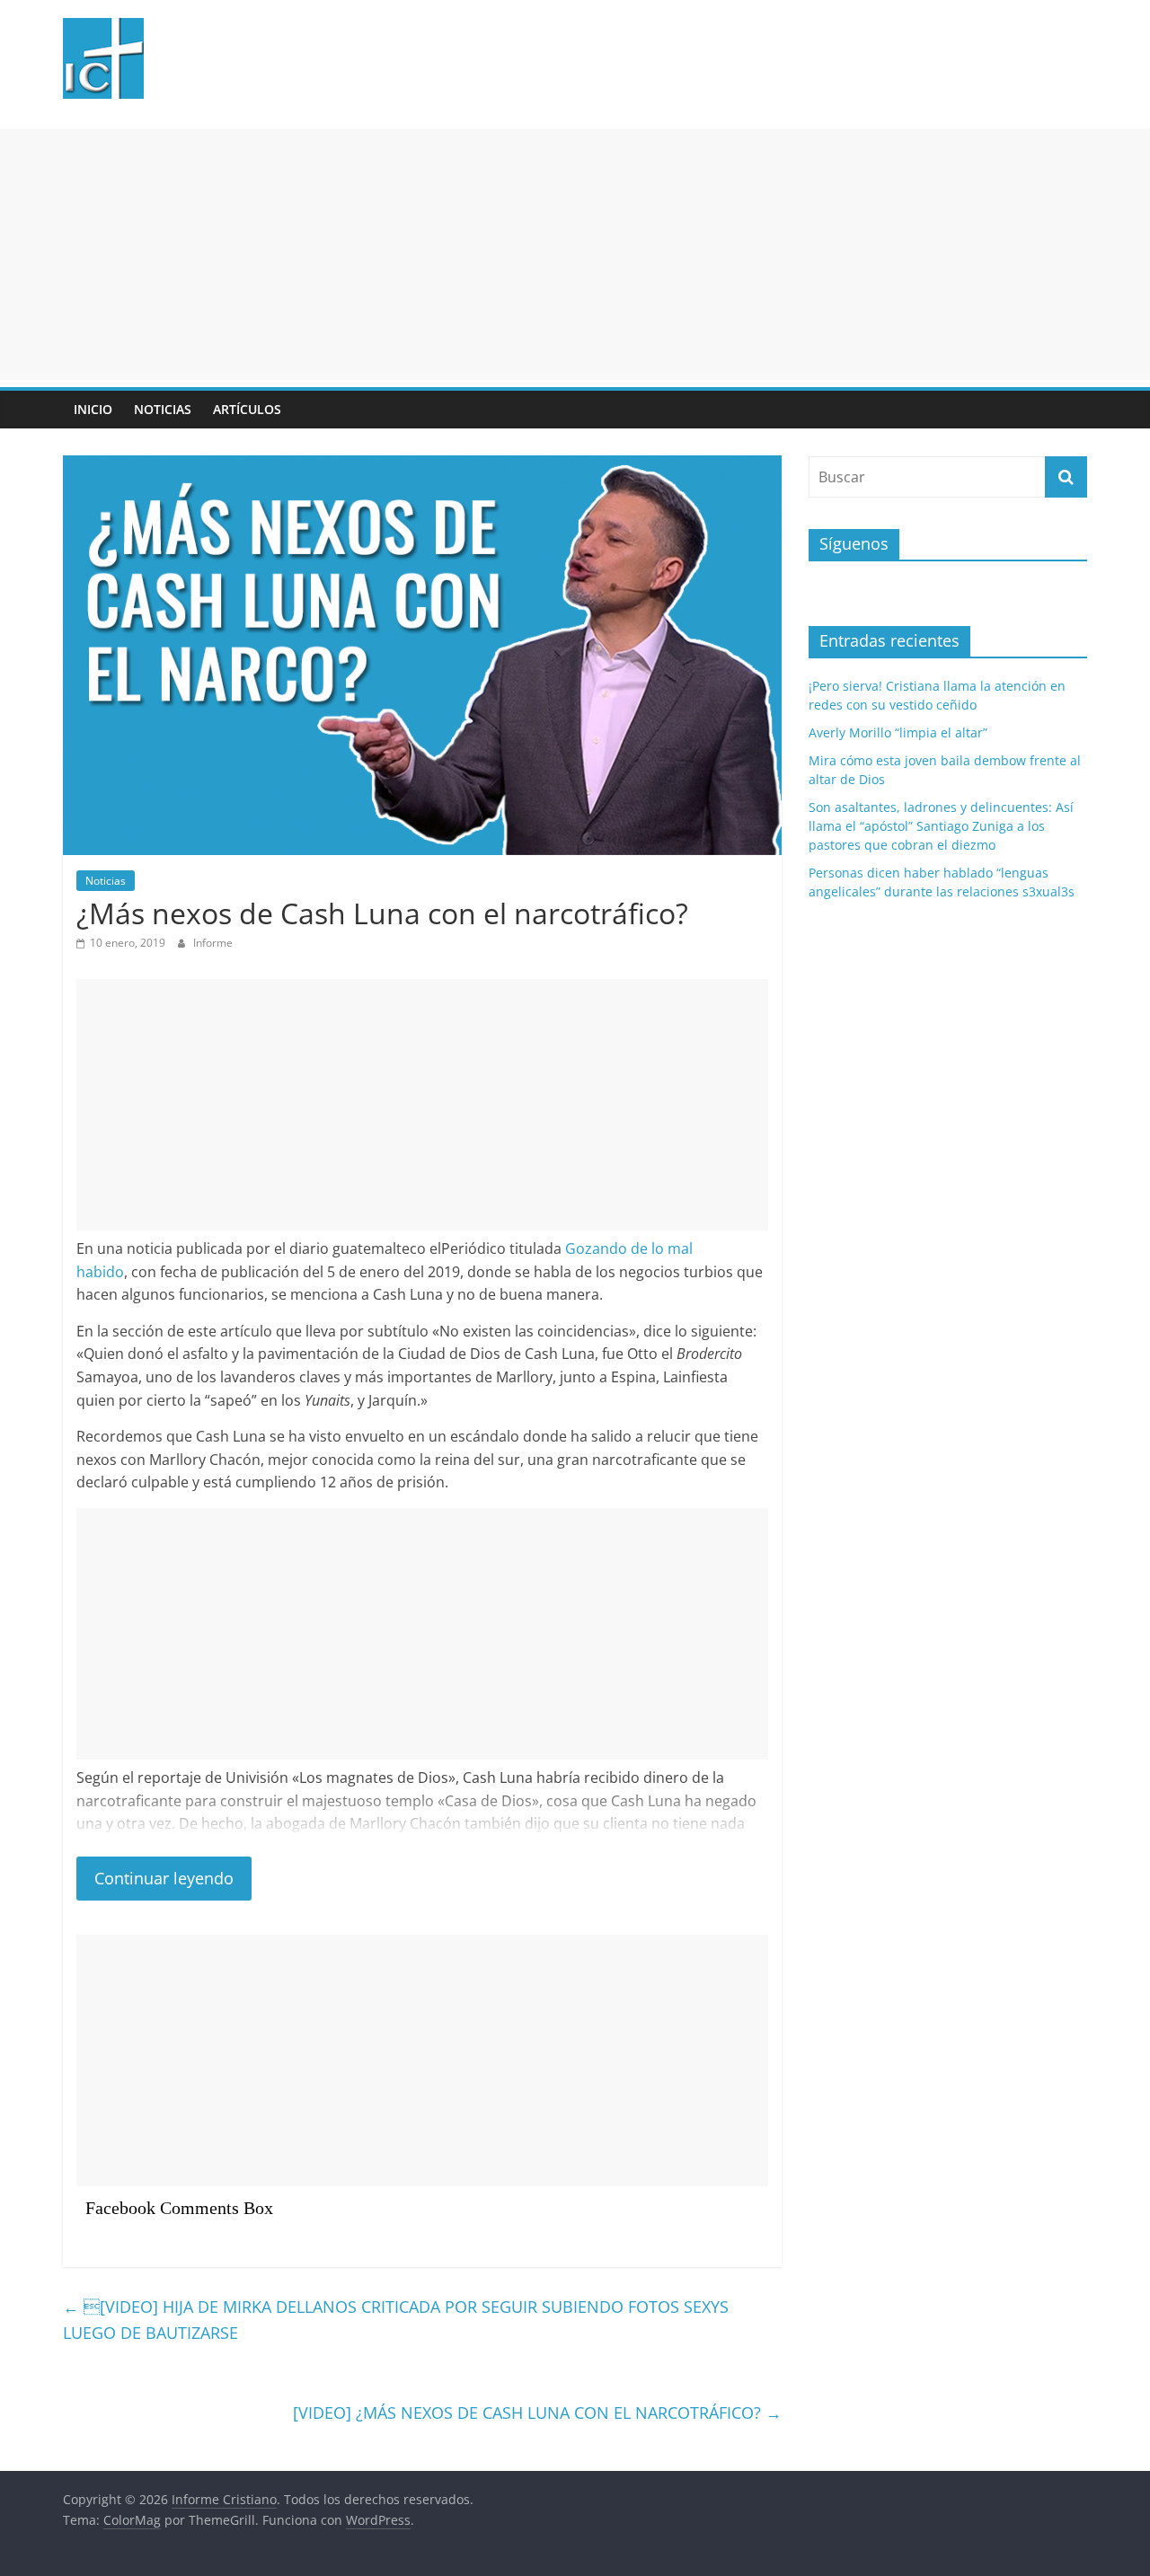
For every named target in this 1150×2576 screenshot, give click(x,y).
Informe (213, 943)
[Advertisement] (539, 254)
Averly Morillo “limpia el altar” (898, 732)
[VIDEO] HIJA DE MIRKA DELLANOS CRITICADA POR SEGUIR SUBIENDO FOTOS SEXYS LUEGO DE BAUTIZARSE (396, 2320)
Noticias (163, 409)
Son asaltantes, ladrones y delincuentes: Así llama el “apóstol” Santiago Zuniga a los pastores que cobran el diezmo (941, 826)
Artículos (247, 409)
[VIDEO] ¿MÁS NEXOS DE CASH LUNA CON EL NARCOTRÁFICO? (537, 2413)
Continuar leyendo (164, 1878)
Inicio (93, 409)
